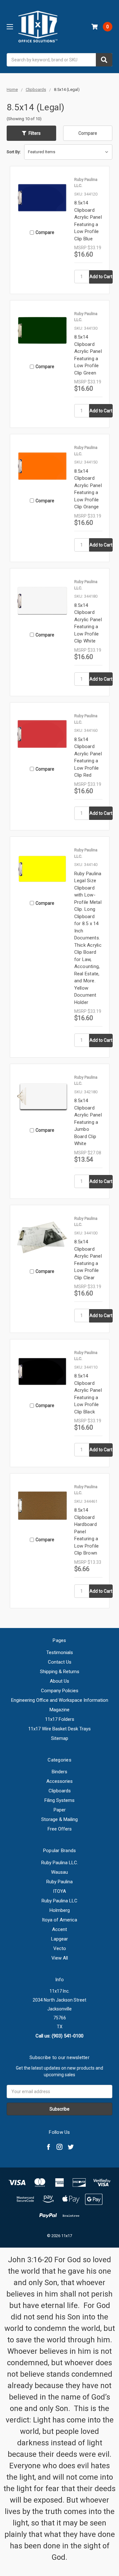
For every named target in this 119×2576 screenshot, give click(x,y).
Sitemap (60, 1738)
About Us (60, 1681)
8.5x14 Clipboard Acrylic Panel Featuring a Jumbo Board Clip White (88, 1122)
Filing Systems (60, 1800)
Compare (88, 133)
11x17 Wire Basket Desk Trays (60, 1729)
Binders (60, 1772)
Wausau (60, 1872)
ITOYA (60, 1891)
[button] (31, 133)
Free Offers (60, 1829)
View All (60, 1958)
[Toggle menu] (10, 27)
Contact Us (60, 1662)
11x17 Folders (60, 1719)
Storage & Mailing (60, 1819)
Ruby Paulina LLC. (60, 1863)
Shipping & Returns (60, 1672)
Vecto (60, 1948)
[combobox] (60, 60)
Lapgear (60, 1939)
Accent (60, 1929)
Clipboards (60, 1791)
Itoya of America (60, 1920)
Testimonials (60, 1652)
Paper (60, 1810)
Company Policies (60, 1691)
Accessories (60, 1781)
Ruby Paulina (60, 1882)
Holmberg (60, 1910)
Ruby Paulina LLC (60, 1901)
